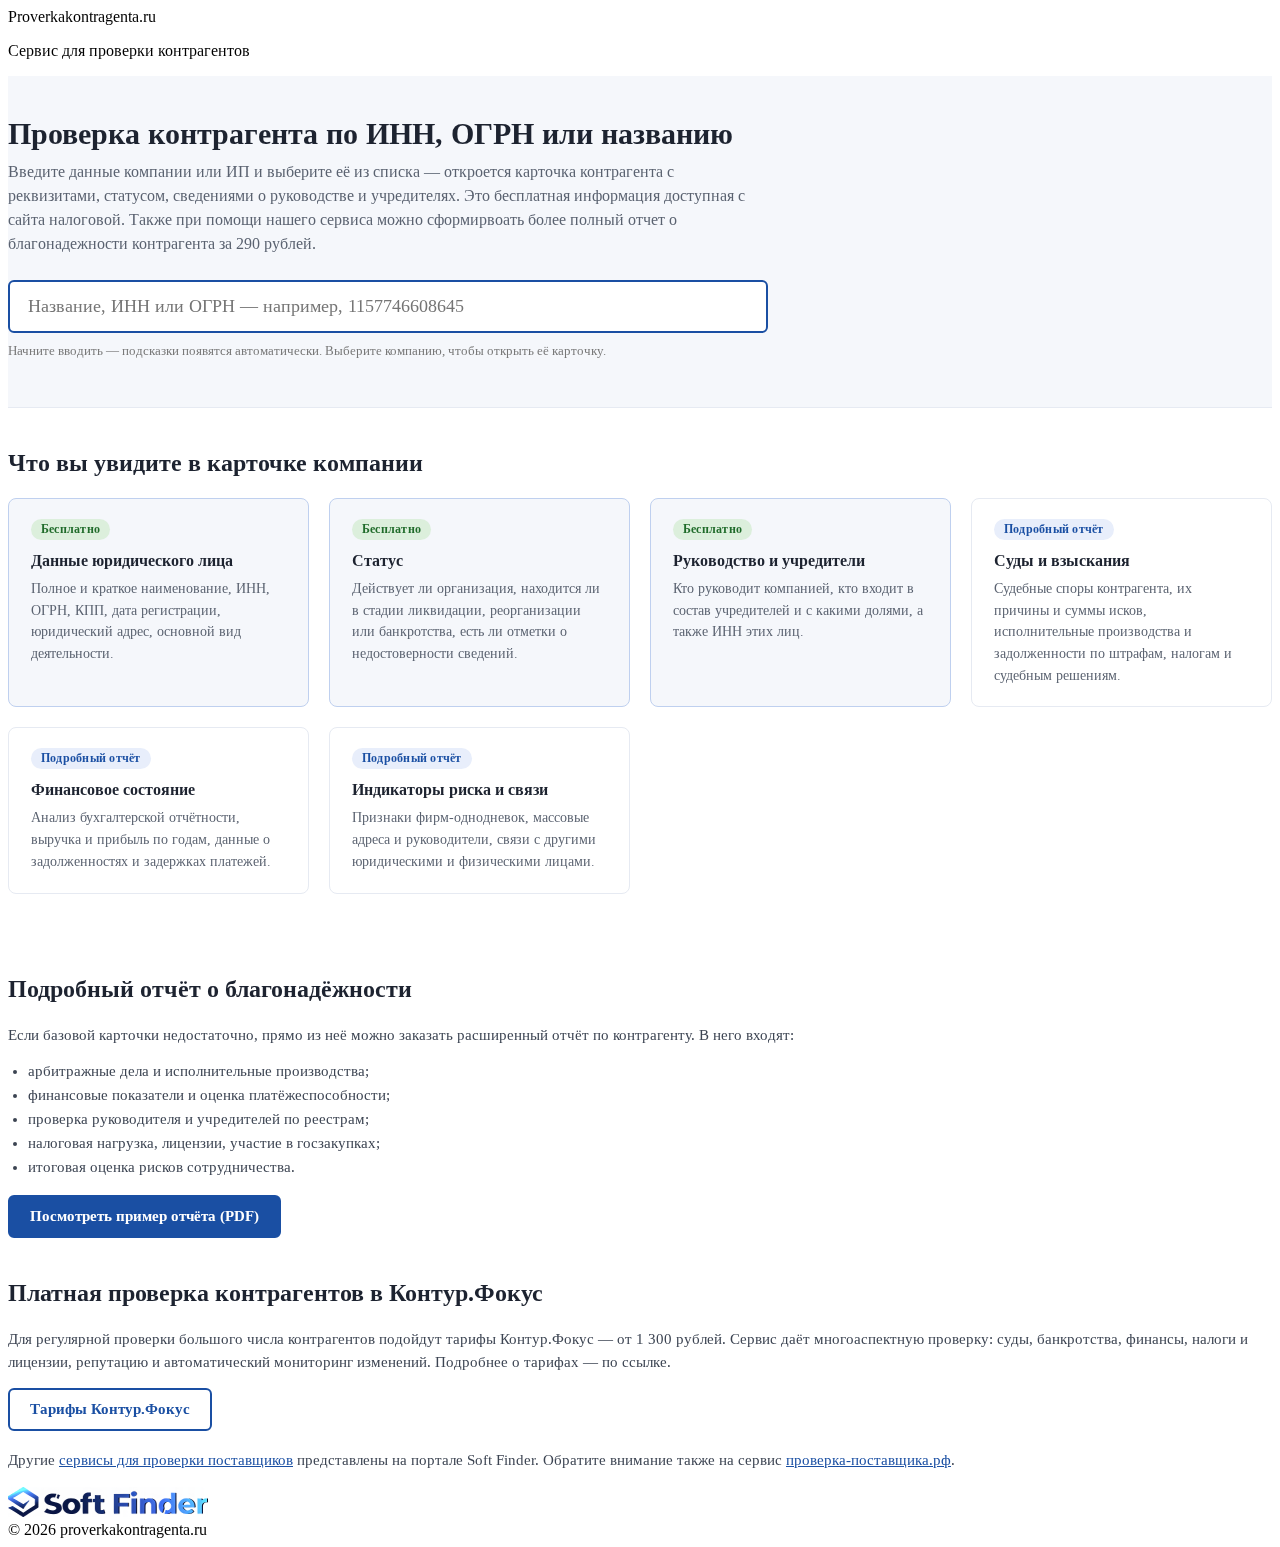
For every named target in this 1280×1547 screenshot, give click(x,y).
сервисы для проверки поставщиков (176, 1460)
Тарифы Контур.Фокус (110, 1409)
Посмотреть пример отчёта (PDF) (144, 1216)
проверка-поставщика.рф (868, 1460)
